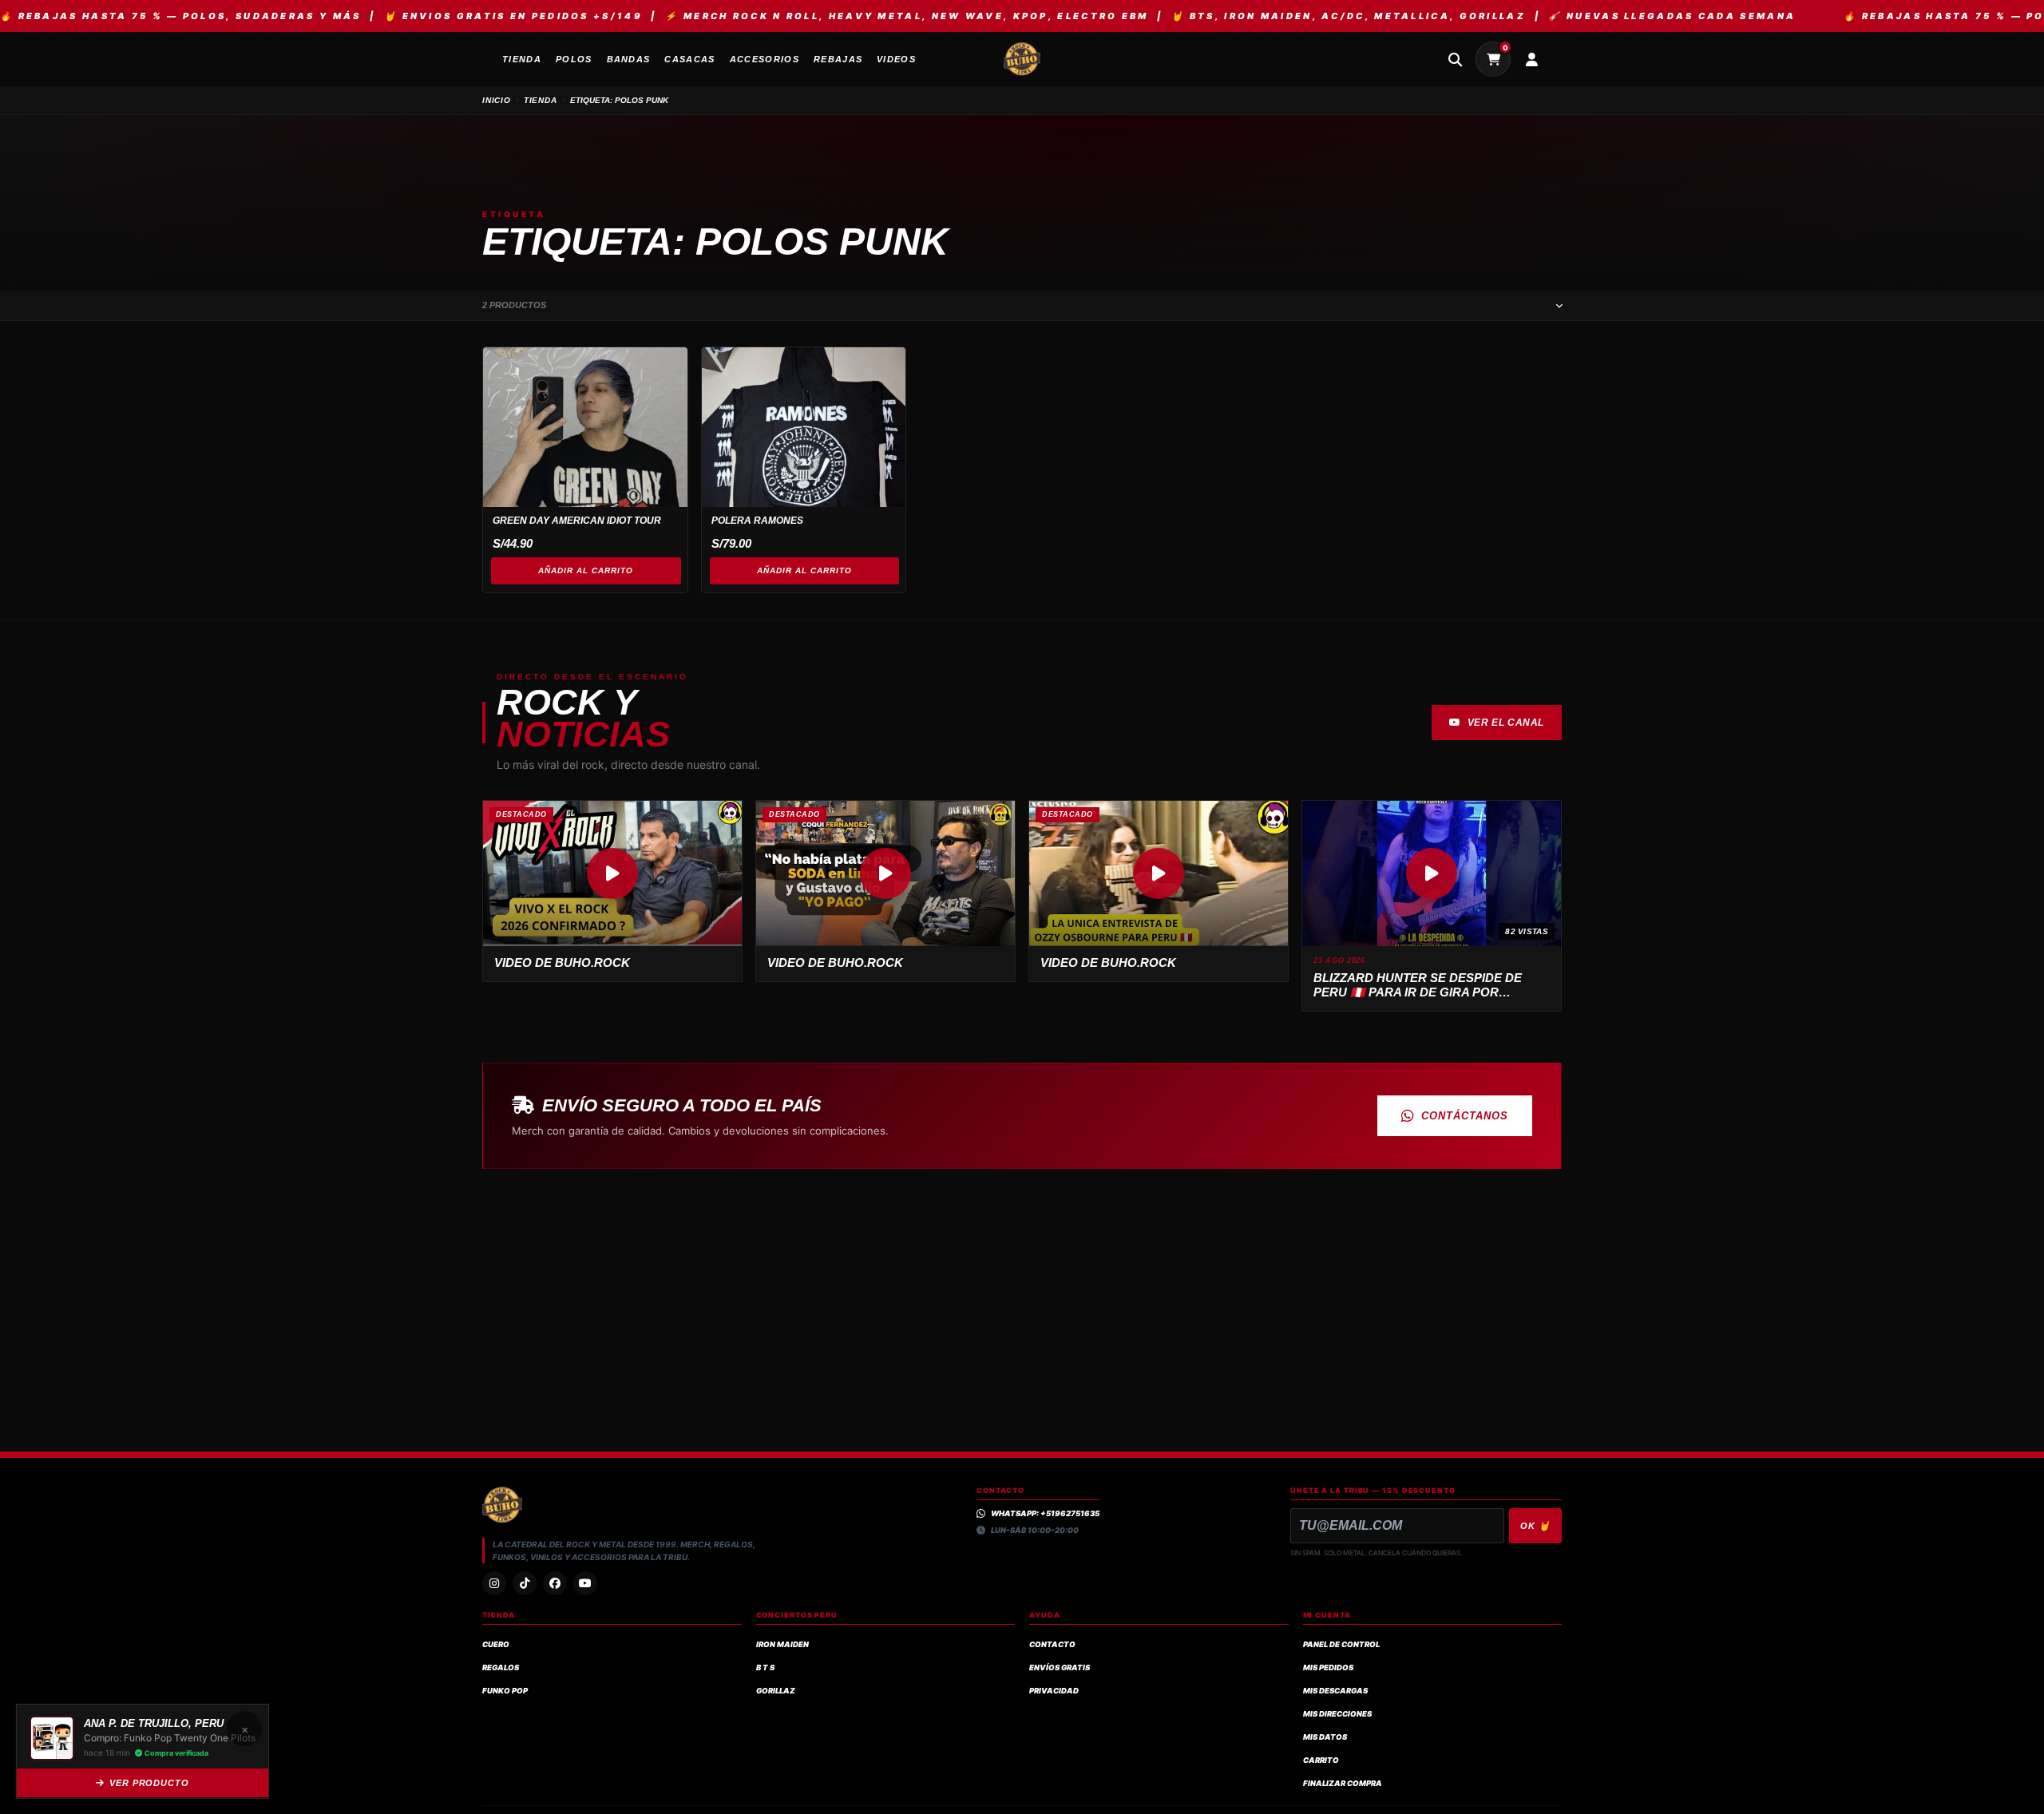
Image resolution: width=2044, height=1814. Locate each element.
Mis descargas (1335, 1691)
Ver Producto (149, 1783)
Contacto (1052, 1644)
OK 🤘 (1535, 1526)
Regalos (501, 1667)
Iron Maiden (782, 1644)
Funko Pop (505, 1691)
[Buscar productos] (1455, 59)
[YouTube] (585, 1583)
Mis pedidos (1328, 1667)
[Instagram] (494, 1583)
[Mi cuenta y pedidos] (1531, 59)
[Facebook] (555, 1583)
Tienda (541, 100)
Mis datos (1325, 1737)
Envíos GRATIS (1060, 1667)
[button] (612, 873)
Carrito (1321, 1760)
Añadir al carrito (586, 570)
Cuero (496, 1644)
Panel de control (1341, 1644)
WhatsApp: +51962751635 (1045, 1513)
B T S (765, 1667)
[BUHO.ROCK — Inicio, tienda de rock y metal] (1022, 59)
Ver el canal (1506, 723)
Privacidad (1054, 1691)
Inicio (497, 100)
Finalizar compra (1343, 1783)
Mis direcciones (1337, 1714)
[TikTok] (525, 1583)
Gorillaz (776, 1691)
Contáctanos (1465, 1116)
